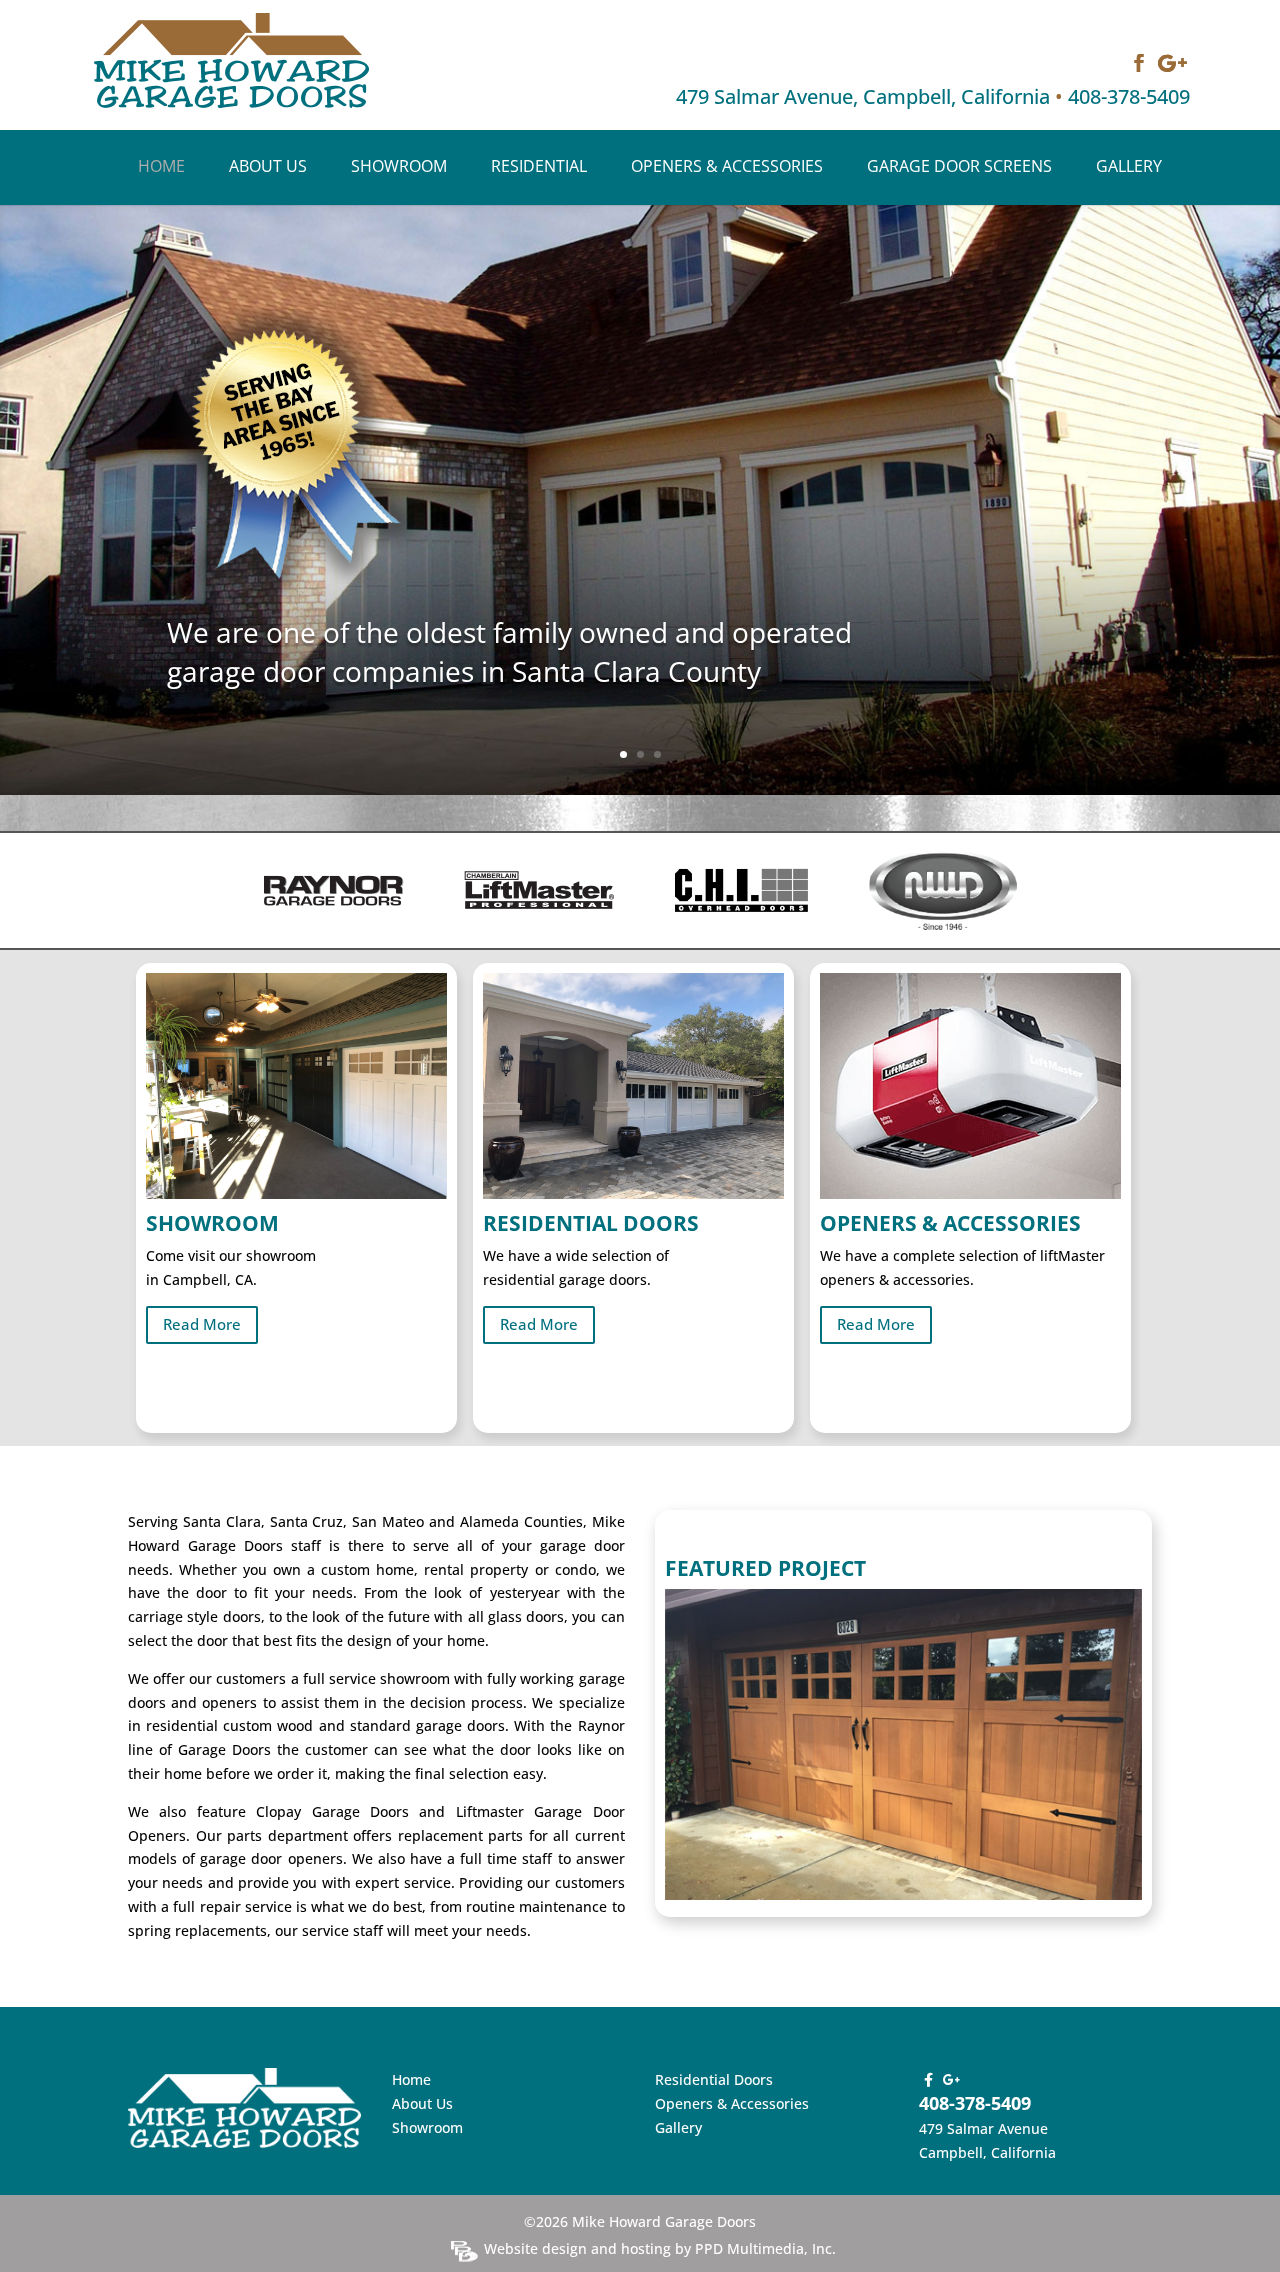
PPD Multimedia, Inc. (765, 2248)
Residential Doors (714, 2079)
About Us (268, 168)
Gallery (1129, 168)
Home (161, 168)
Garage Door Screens (959, 168)
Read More (202, 1324)
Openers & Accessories (727, 168)
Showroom (399, 168)
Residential (539, 168)
